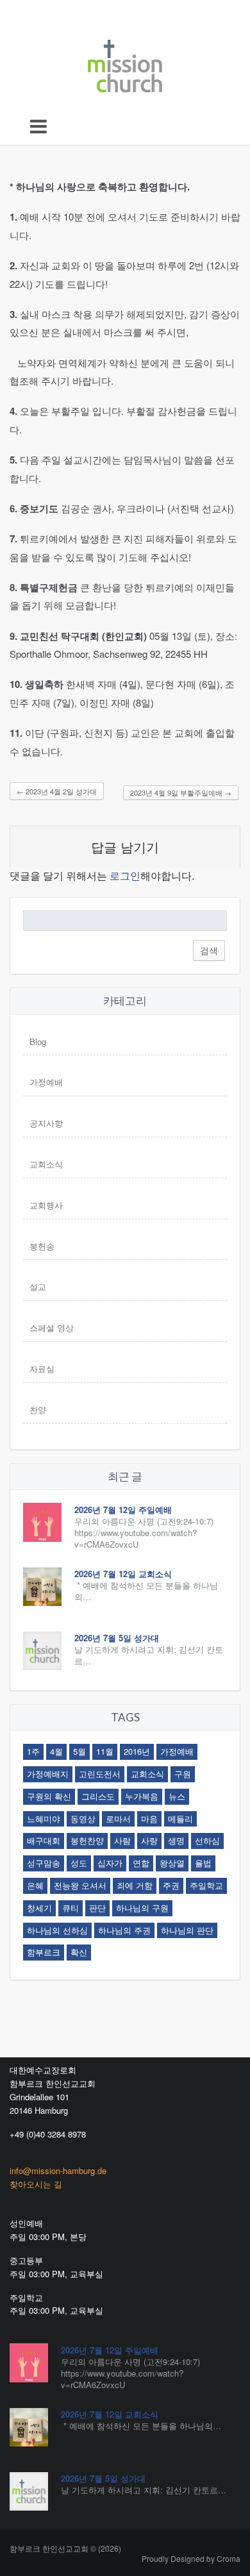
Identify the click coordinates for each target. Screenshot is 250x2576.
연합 (141, 1863)
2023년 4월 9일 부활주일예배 (181, 792)
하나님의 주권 (124, 1930)
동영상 (83, 1819)
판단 (97, 1908)
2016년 (137, 1751)
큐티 (71, 1908)
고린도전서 (100, 1774)
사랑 (149, 1840)
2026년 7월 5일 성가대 (117, 1638)
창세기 (39, 1908)
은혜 (35, 1885)
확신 (79, 1952)
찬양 (38, 1409)
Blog (38, 1041)
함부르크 (44, 1952)
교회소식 (46, 1164)
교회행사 (46, 1205)
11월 (105, 1751)
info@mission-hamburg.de (58, 2170)
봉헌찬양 (87, 1840)
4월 (56, 1751)
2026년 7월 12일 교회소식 (123, 1574)
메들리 (180, 1819)
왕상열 (172, 1863)
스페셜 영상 (52, 1327)
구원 (183, 1774)
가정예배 (46, 1082)
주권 (171, 1885)
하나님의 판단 (187, 1930)
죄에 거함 (135, 1885)
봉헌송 (42, 1246)
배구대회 (44, 1840)
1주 (33, 1751)
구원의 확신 (49, 1796)
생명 (176, 1840)
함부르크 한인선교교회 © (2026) (65, 2548)
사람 (122, 1840)
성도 (79, 1863)
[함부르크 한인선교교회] (125, 63)
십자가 (110, 1863)
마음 (149, 1819)
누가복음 (142, 1796)
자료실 (42, 1368)
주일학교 (206, 1885)
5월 (79, 1751)
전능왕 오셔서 (80, 1885)
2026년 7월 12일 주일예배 (123, 1510)
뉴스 (177, 1796)
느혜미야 (44, 1819)
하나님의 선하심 (57, 1930)
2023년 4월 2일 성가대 (57, 791)
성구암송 (44, 1863)
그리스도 (98, 1796)
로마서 (118, 1819)
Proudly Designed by (191, 2558)
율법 (203, 1863)
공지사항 (46, 1123)
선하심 (207, 1840)
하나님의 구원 (142, 1908)
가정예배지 (48, 1774)
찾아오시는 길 (36, 2184)
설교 (38, 1286)
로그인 (125, 875)
